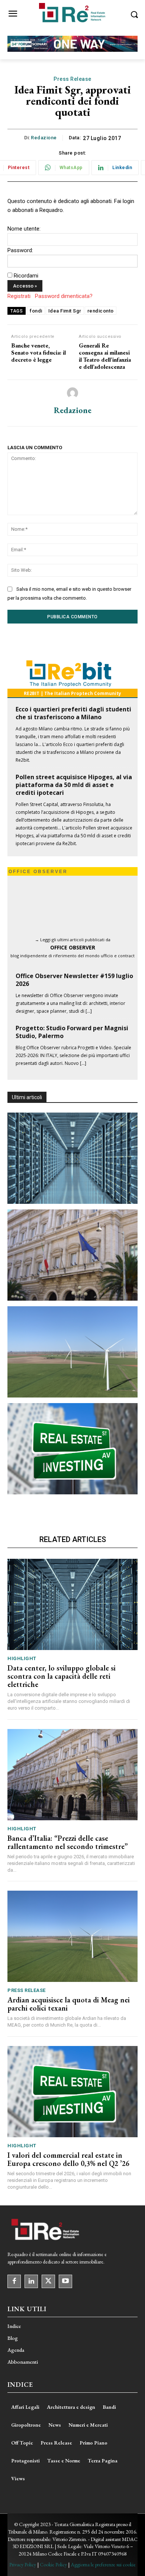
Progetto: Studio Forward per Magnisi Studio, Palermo (72, 1032)
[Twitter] (48, 2281)
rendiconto (101, 311)
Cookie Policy (53, 2564)
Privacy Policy (23, 2564)
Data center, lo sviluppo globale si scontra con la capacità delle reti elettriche (62, 1676)
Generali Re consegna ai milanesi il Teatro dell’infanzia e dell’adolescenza (105, 356)
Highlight (22, 1658)
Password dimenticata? (64, 296)
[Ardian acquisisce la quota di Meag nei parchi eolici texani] (72, 1352)
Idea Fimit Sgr (65, 311)
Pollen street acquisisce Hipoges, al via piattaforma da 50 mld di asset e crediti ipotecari (74, 785)
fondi (36, 311)
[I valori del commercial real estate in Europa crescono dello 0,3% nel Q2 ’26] (72, 1449)
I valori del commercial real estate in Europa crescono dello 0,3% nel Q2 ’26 (68, 2159)
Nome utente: (24, 229)
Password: (20, 250)
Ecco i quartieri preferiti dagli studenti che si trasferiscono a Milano (73, 713)
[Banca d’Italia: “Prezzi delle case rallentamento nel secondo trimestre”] (72, 1255)
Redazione (44, 138)
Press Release (72, 79)
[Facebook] (14, 2281)
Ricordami (26, 276)
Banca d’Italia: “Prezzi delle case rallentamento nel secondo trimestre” (68, 1842)
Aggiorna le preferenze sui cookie (103, 2564)
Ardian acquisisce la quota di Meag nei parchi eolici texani (69, 2004)
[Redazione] (72, 393)
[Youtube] (65, 2281)
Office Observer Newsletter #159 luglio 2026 (74, 980)
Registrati (19, 296)
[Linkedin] (31, 2281)
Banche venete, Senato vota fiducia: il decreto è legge (38, 353)
